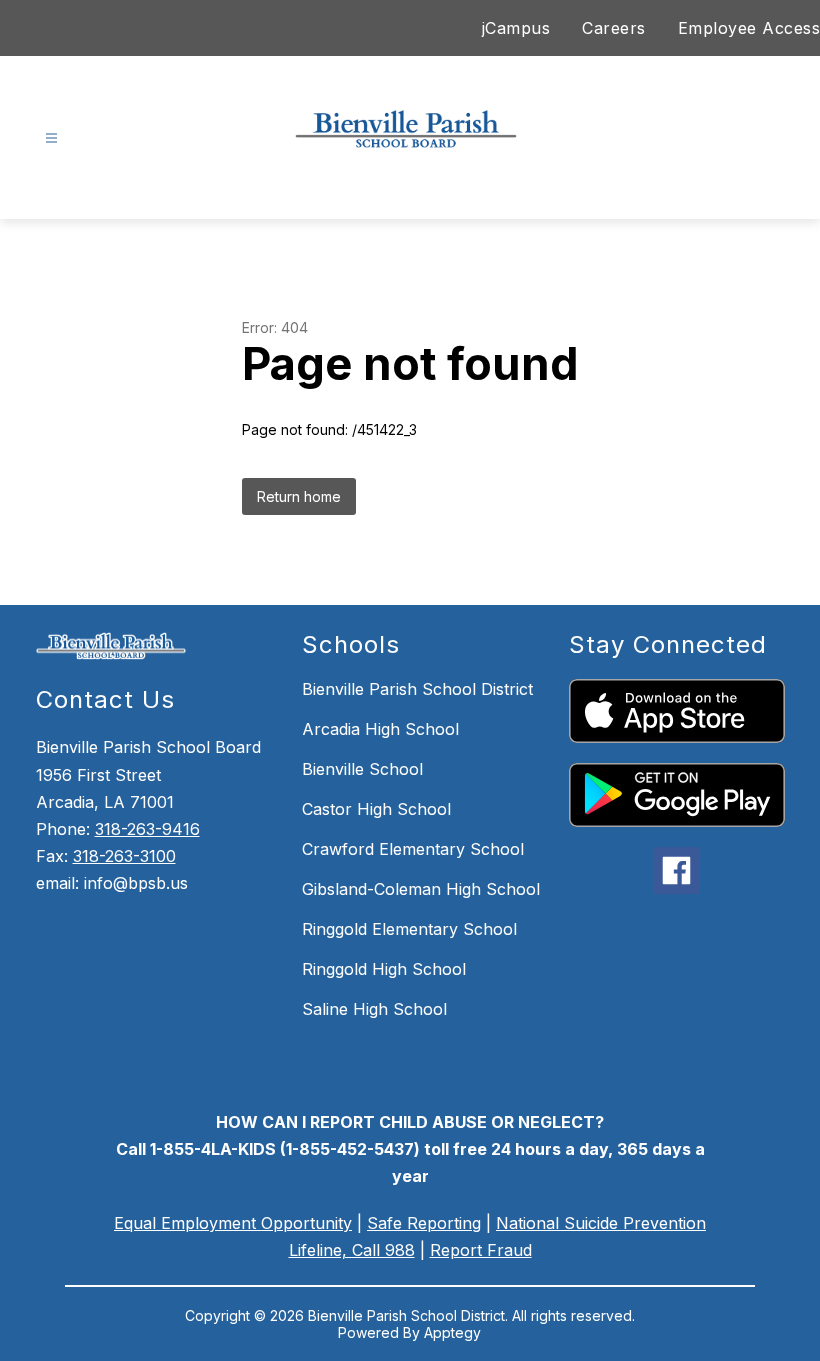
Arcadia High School (380, 729)
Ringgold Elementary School (409, 929)
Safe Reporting (424, 1223)
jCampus (516, 28)
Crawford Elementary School (413, 849)
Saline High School (374, 1009)
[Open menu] (51, 138)
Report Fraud (481, 1250)
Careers (614, 28)
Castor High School (376, 809)
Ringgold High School (384, 969)
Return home (299, 496)
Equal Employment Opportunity (233, 1223)
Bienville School (362, 769)
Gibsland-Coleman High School (421, 889)
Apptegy (452, 1332)
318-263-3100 (124, 856)
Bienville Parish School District (417, 689)
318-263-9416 (147, 829)
